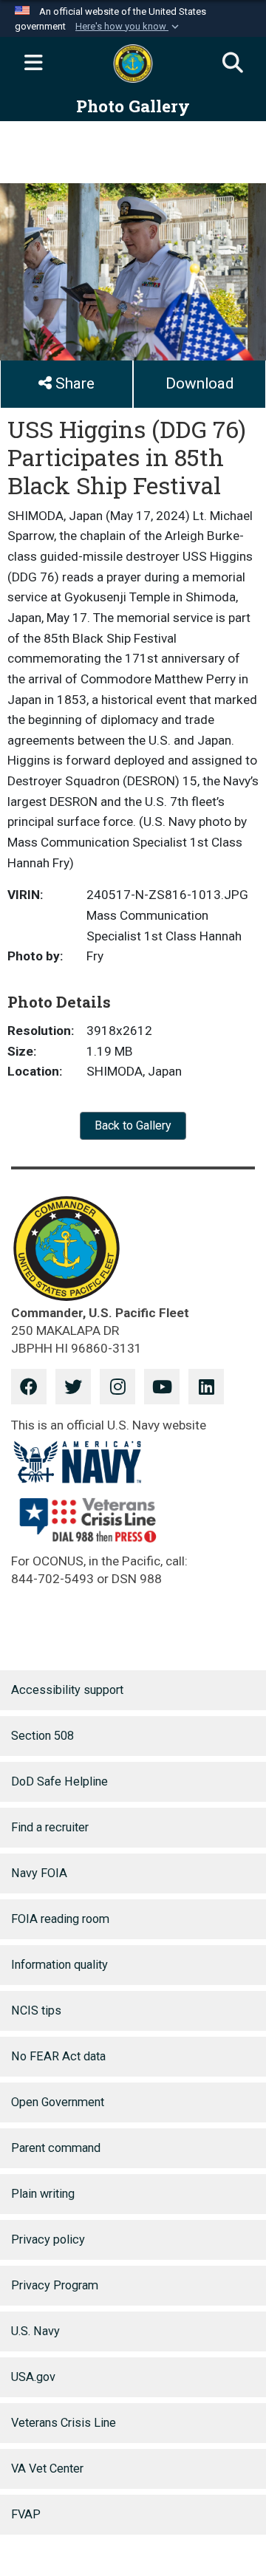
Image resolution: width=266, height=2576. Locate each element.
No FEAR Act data (58, 2056)
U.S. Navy (35, 2331)
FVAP (26, 2514)
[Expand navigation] (33, 64)
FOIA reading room (60, 1919)
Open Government (58, 2102)
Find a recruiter (50, 1827)
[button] (129, 27)
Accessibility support (67, 1690)
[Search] (233, 64)
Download (199, 383)
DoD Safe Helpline (59, 1781)
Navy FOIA (39, 1873)
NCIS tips (36, 2010)
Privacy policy (48, 2240)
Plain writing (43, 2194)
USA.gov (33, 2377)
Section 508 (42, 1736)
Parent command (56, 2148)
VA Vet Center (47, 2469)
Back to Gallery (133, 1125)
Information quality (59, 1965)
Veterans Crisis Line (64, 2423)
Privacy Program (55, 2285)
